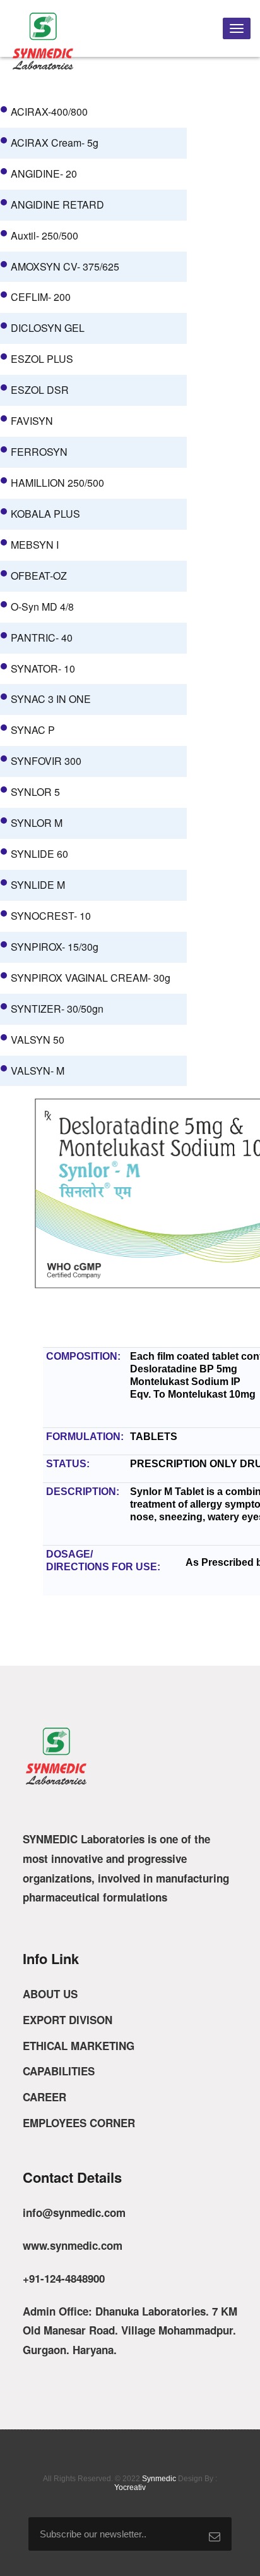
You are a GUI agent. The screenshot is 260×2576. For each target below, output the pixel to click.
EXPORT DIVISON (68, 2020)
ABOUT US (50, 1994)
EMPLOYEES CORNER (79, 2123)
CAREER (44, 2097)
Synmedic (159, 2479)
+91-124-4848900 (64, 2278)
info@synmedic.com (74, 2213)
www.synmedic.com (73, 2245)
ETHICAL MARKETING (79, 2046)
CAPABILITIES (59, 2071)
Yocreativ (130, 2487)
